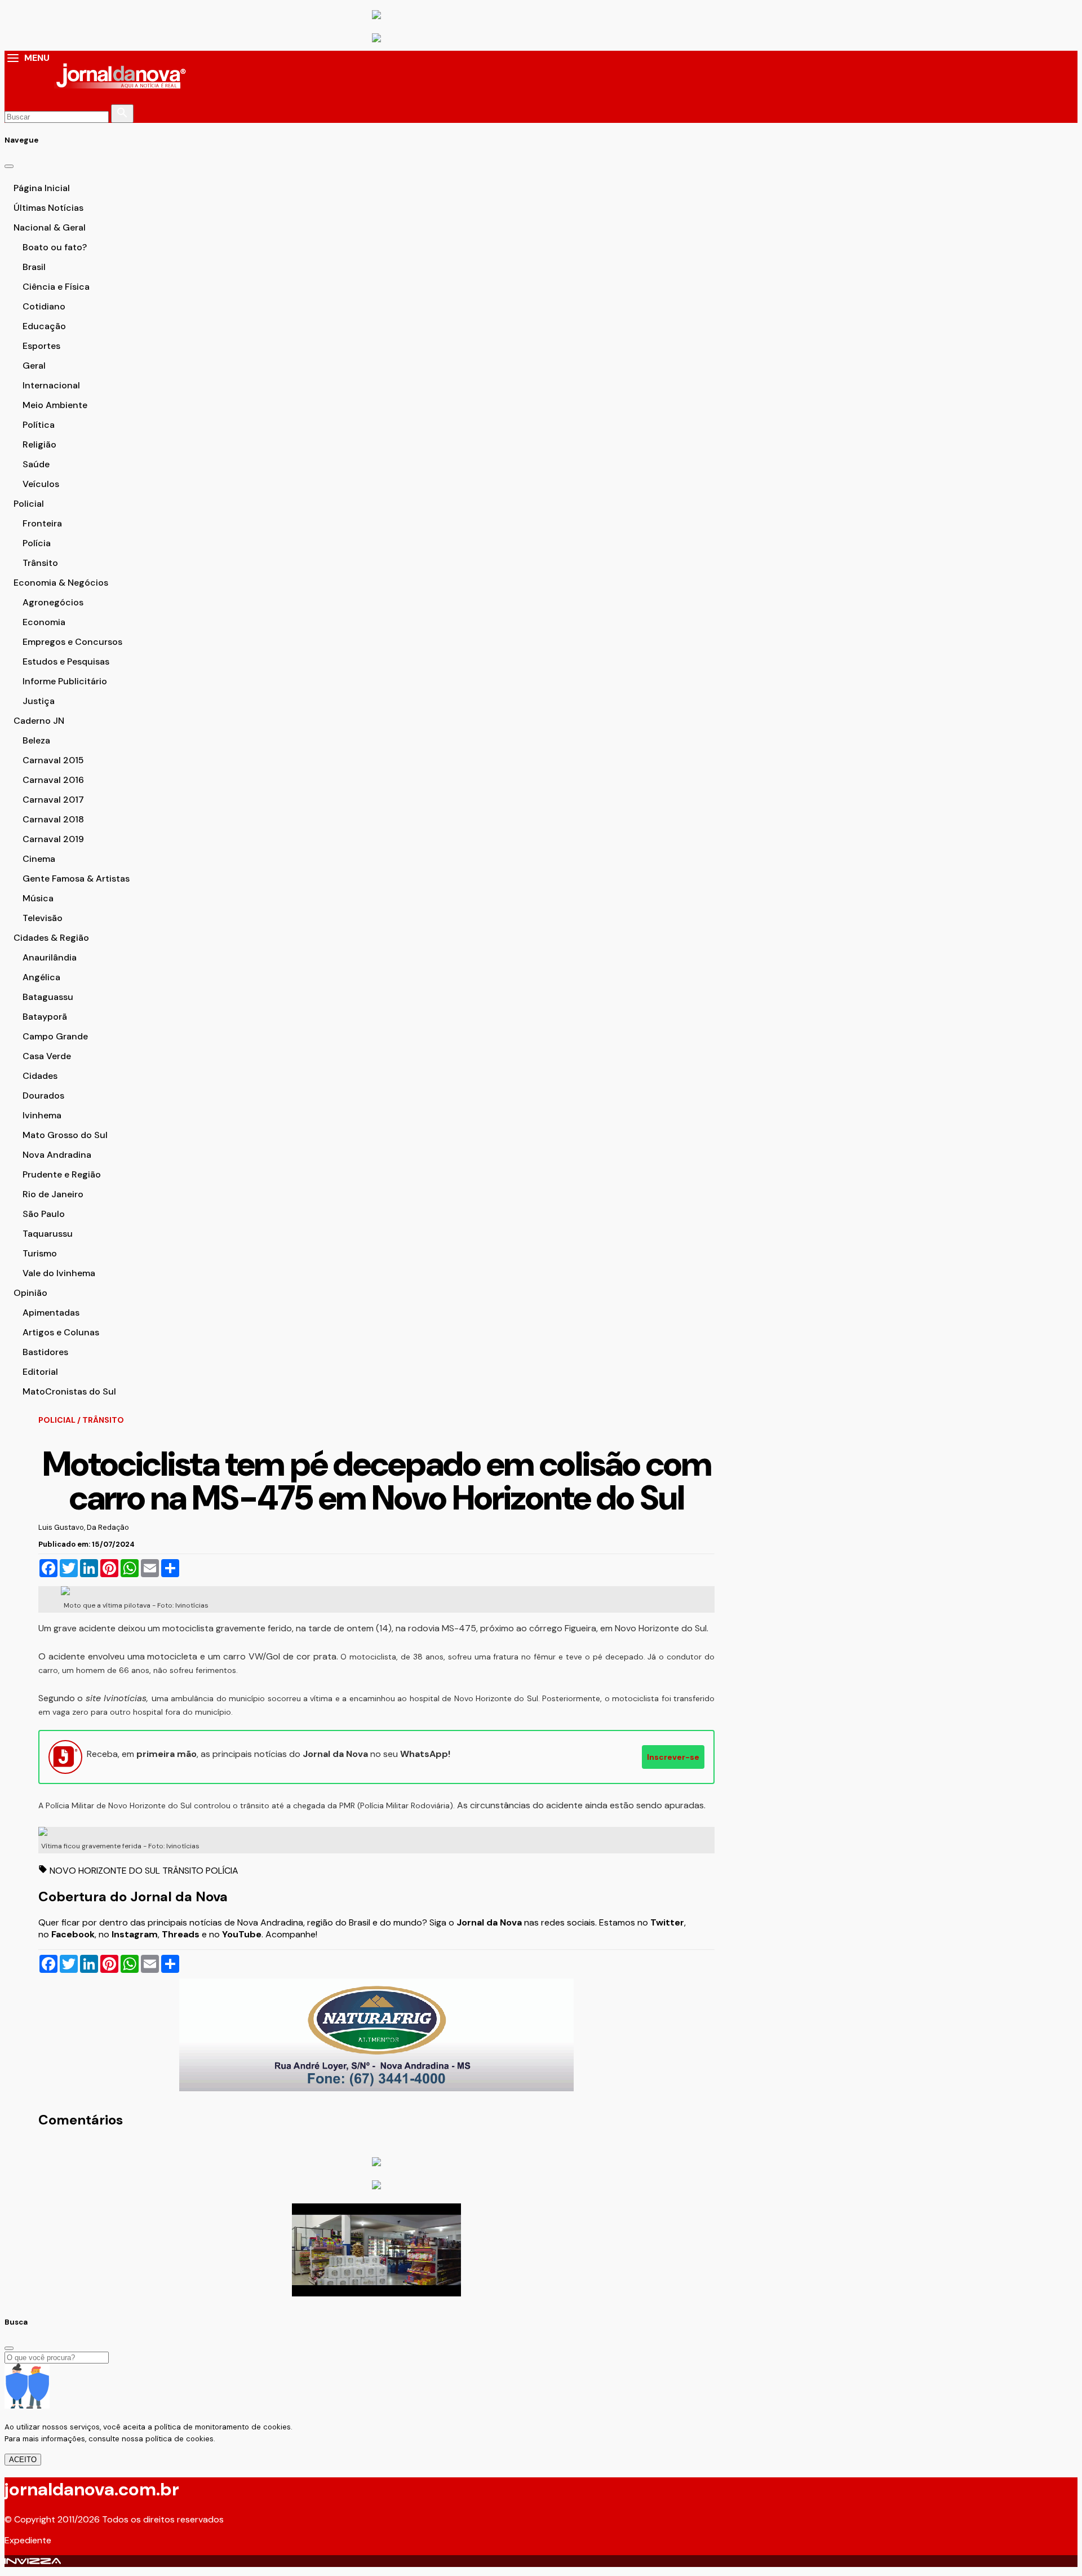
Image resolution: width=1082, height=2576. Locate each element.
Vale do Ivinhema (59, 1273)
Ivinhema (42, 1115)
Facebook (73, 1934)
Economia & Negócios (61, 583)
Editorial (40, 1372)
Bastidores (45, 1352)
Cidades (40, 1076)
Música (38, 898)
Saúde (36, 464)
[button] (13, 59)
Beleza (36, 740)
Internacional (51, 385)
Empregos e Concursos (72, 642)
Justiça (39, 701)
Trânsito (40, 563)
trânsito (184, 1871)
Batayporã (45, 1017)
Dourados (43, 1096)
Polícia (37, 543)
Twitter (667, 1922)
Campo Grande (55, 1036)
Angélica (41, 977)
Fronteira (42, 523)
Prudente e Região (62, 1174)
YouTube (242, 1934)
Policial (29, 504)
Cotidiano (44, 306)
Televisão (43, 918)
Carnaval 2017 (53, 800)
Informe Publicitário (65, 681)
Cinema (39, 859)
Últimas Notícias (48, 208)
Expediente (28, 2540)
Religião (39, 444)
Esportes (41, 346)
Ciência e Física (56, 287)
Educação (44, 326)
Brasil (34, 267)
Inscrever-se (673, 1757)
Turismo (40, 1253)
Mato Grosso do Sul (65, 1135)
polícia (222, 1871)
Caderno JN (39, 721)
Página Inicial (42, 188)
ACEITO (23, 2460)
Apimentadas (51, 1313)
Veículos (41, 484)
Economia (44, 622)
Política (39, 425)
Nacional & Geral (50, 227)
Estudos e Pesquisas (66, 661)
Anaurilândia (50, 957)
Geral (34, 366)
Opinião (30, 1293)
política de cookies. (180, 2439)
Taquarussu (48, 1234)
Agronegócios (53, 602)
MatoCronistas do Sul (69, 1391)
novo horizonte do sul (106, 1871)
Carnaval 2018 (53, 819)
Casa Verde (47, 1056)
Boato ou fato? (55, 247)
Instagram (135, 1934)
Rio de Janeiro (53, 1194)
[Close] (9, 166)
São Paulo (44, 1214)
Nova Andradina (57, 1155)
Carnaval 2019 (53, 839)
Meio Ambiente (55, 405)
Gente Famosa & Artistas (76, 878)
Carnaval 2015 (53, 760)
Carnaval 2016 (53, 780)
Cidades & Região (51, 938)
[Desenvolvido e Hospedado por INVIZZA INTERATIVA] (33, 2561)
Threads (182, 1934)
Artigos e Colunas (61, 1332)
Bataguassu (48, 997)
